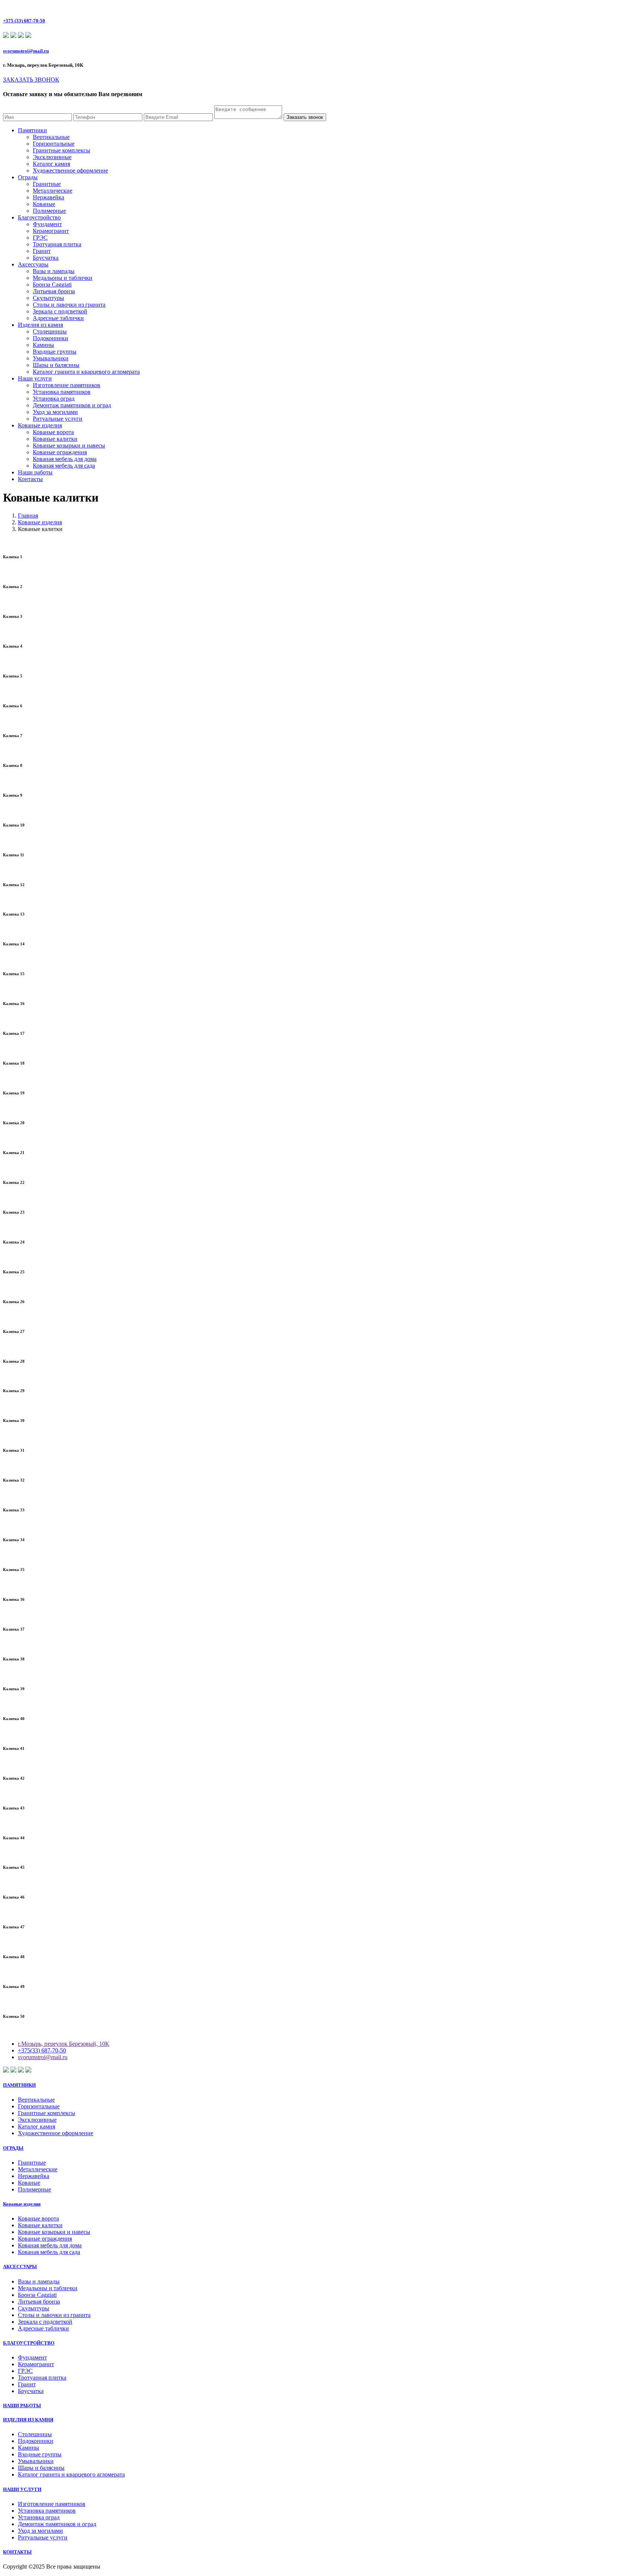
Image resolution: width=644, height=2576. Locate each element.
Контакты (30, 479)
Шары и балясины (56, 365)
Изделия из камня (40, 325)
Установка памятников (62, 392)
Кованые (44, 204)
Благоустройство (39, 217)
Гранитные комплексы (61, 150)
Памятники (32, 130)
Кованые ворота (53, 432)
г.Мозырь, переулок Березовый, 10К (64, 2044)
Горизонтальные (54, 144)
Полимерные (49, 211)
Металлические (53, 191)
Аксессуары (33, 264)
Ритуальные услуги (58, 419)
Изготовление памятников (67, 385)
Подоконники (50, 338)
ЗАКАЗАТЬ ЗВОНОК (31, 80)
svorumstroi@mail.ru (26, 51)
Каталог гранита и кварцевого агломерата (86, 372)
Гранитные (47, 184)
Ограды (28, 177)
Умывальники (51, 358)
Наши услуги (35, 378)
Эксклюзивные (52, 157)
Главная (28, 516)
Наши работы (35, 472)
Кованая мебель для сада (64, 466)
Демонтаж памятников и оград (72, 405)
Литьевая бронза (54, 291)
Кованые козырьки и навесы (69, 445)
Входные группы (55, 352)
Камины (43, 345)
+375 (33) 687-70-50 (24, 21)
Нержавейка (48, 197)
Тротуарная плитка (57, 244)
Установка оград (54, 399)
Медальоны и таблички (63, 278)
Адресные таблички (58, 318)
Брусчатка (46, 258)
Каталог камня (51, 164)
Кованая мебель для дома (65, 459)
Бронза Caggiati (52, 285)
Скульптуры (48, 298)
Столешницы (50, 331)
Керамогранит (51, 231)
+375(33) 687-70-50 (42, 2050)
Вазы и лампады (54, 271)
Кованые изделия (40, 425)
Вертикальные (51, 137)
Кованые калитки (55, 439)
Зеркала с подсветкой (60, 311)
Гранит (42, 251)
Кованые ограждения (60, 452)
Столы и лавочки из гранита (69, 305)
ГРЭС (40, 238)
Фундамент (47, 224)
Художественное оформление (70, 170)
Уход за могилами (55, 412)
